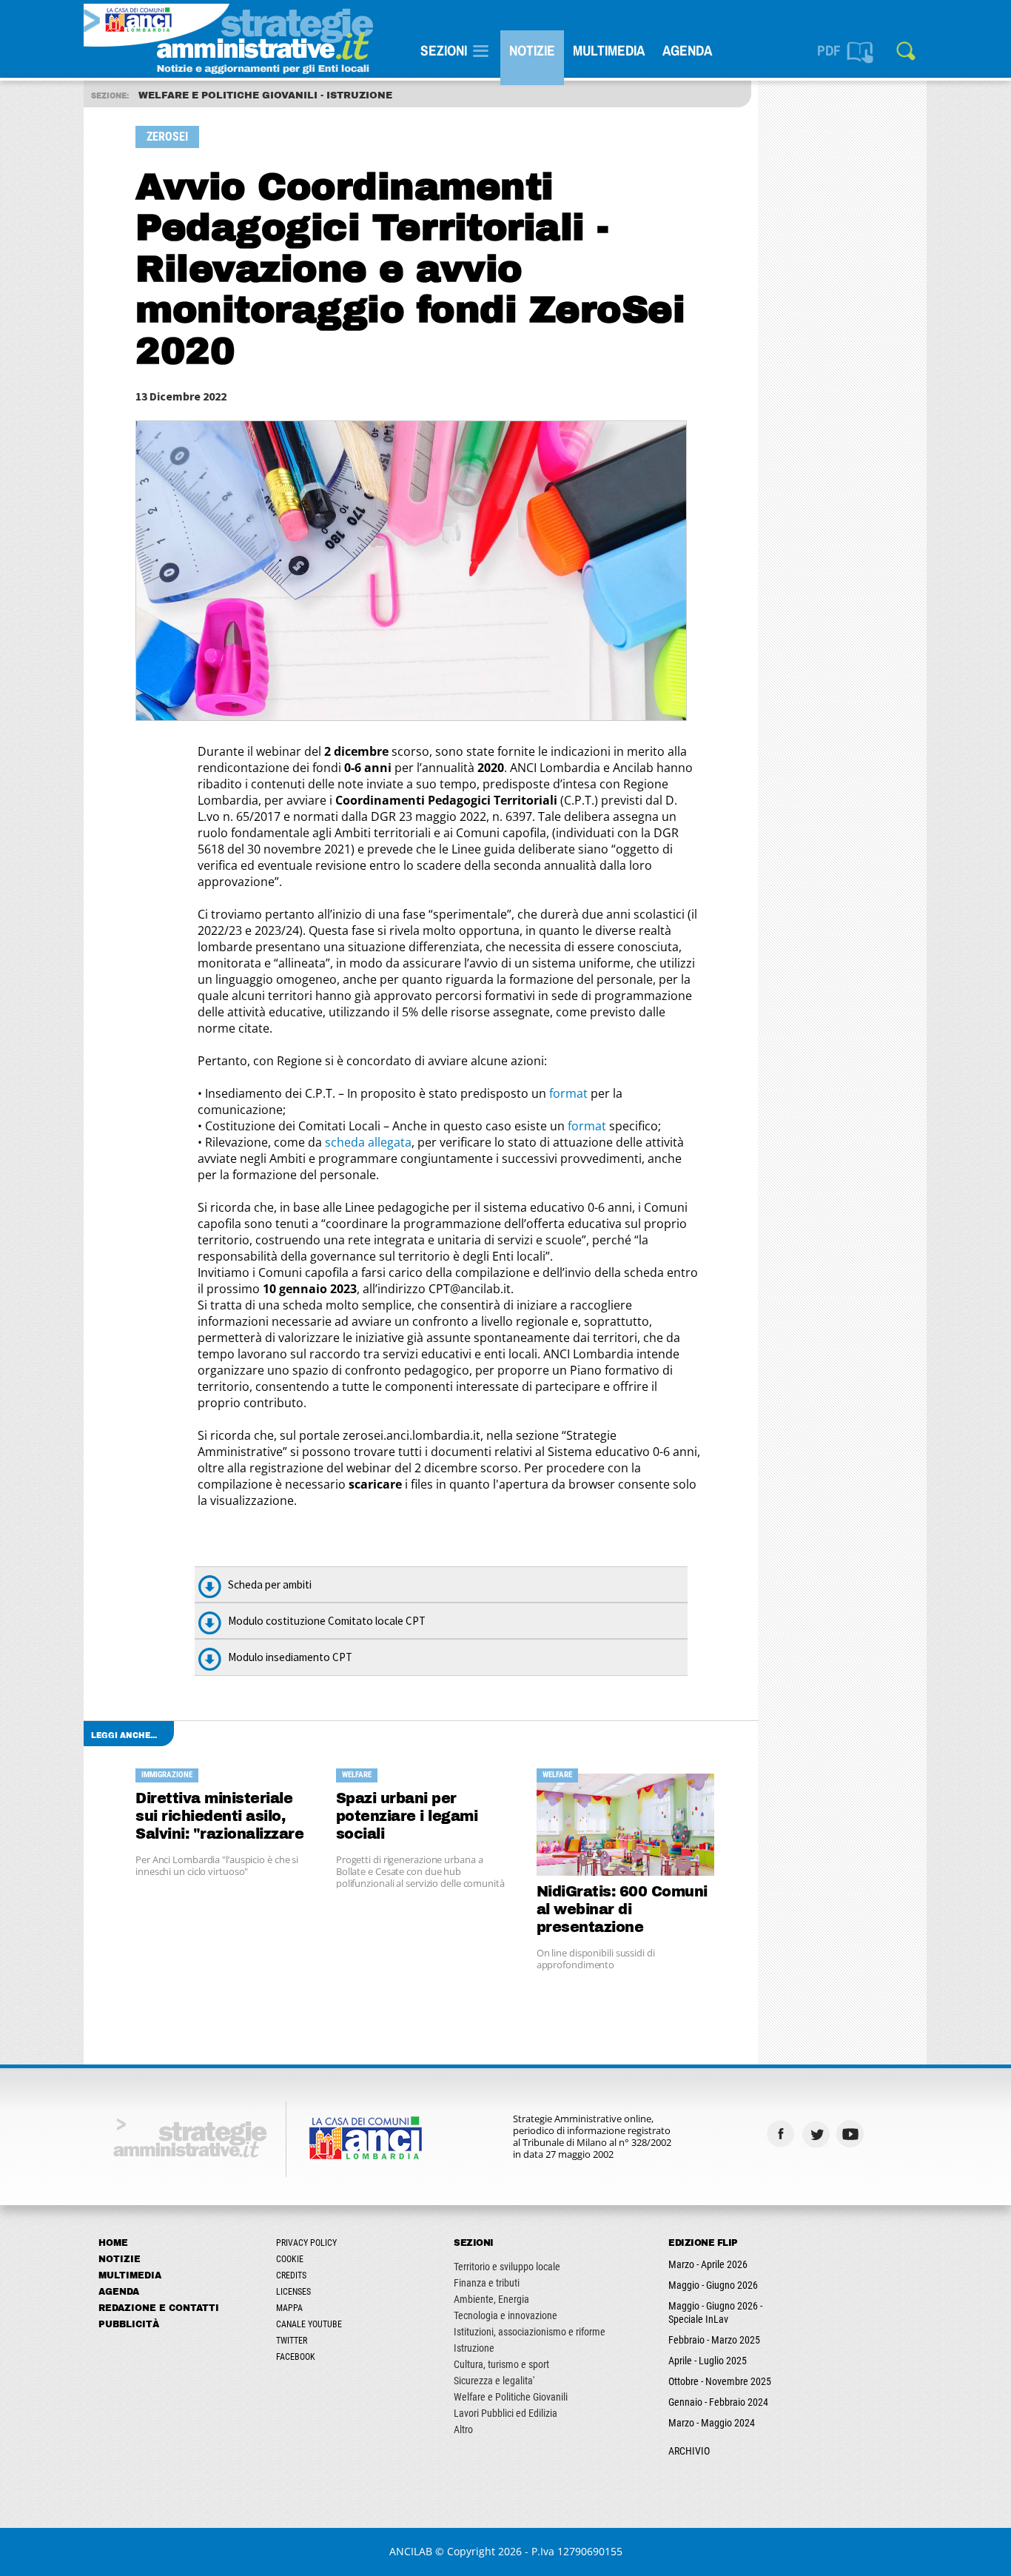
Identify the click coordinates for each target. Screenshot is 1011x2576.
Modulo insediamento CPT (290, 1657)
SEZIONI (444, 50)
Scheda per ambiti (270, 1584)
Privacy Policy (306, 2243)
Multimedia (609, 50)
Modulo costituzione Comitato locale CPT (327, 1621)
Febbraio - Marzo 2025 (714, 2340)
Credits (291, 2275)
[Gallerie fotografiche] (887, 2134)
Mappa (289, 2308)
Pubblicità (129, 2324)
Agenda (687, 50)
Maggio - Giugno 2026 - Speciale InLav (715, 2312)
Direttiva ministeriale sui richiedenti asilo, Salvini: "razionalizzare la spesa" (219, 1817)
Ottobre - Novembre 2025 (720, 2381)
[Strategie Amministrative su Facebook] (783, 2134)
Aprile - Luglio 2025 (708, 2361)
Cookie (290, 2259)
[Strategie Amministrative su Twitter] (817, 2134)
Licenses (293, 2292)
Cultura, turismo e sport (501, 2364)
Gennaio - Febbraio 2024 (718, 2402)
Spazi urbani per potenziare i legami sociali (407, 1816)
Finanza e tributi (487, 2283)
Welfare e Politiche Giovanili (511, 2397)
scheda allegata (368, 1142)
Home (113, 2243)
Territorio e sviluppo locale (507, 2267)
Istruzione (474, 2348)
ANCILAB (411, 2551)
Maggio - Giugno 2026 (713, 2285)
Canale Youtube (309, 2324)
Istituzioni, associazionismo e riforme (530, 2332)
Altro (463, 2429)
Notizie (532, 50)
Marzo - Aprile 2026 (708, 2264)
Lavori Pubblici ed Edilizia (505, 2413)
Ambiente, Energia (491, 2299)
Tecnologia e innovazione (505, 2315)
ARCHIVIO (689, 2451)
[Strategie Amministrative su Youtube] (852, 2134)
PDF (829, 50)
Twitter (292, 2341)
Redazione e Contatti (159, 2308)
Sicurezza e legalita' (494, 2381)
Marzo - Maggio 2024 (712, 2423)
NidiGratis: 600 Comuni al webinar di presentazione (622, 1909)
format (568, 1093)
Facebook (296, 2357)
